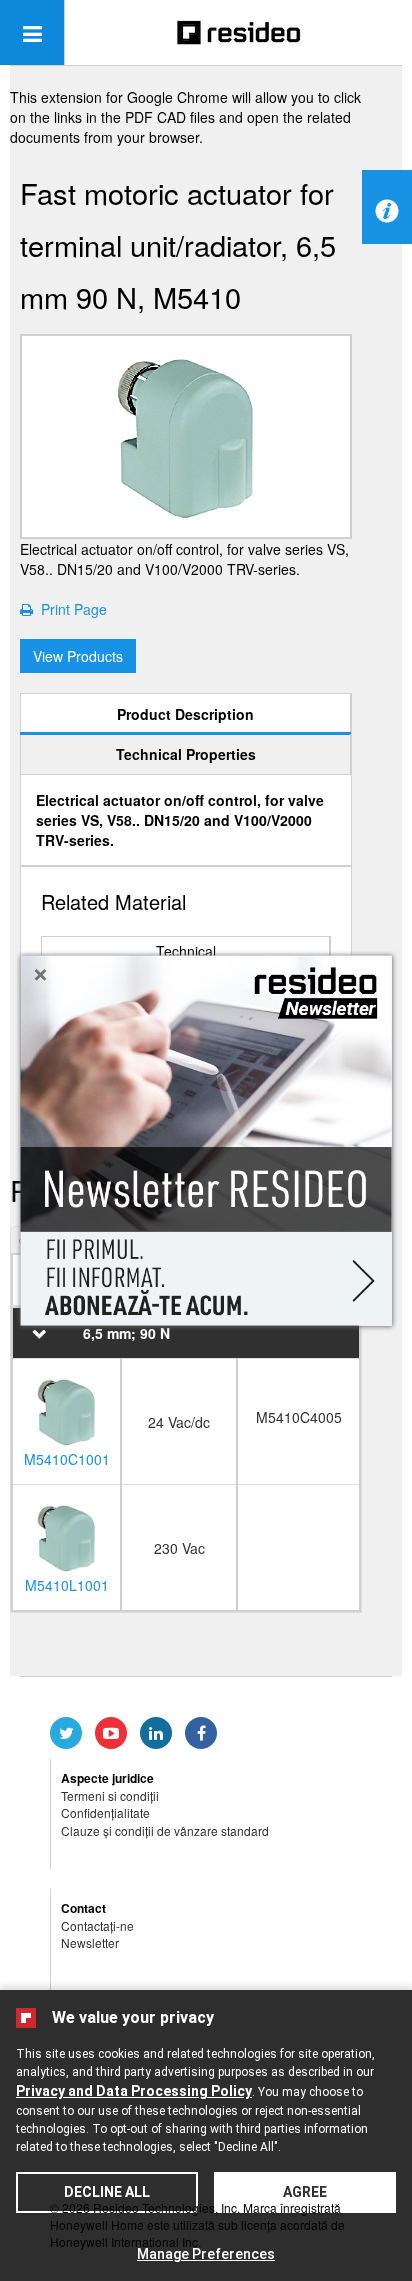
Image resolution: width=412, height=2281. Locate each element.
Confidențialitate (105, 1812)
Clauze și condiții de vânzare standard (165, 1830)
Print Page (70, 609)
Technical (186, 951)
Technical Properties (186, 754)
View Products (78, 656)
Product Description (185, 714)
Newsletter (90, 1942)
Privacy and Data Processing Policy (134, 2091)
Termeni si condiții (110, 1795)
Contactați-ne (97, 1925)
